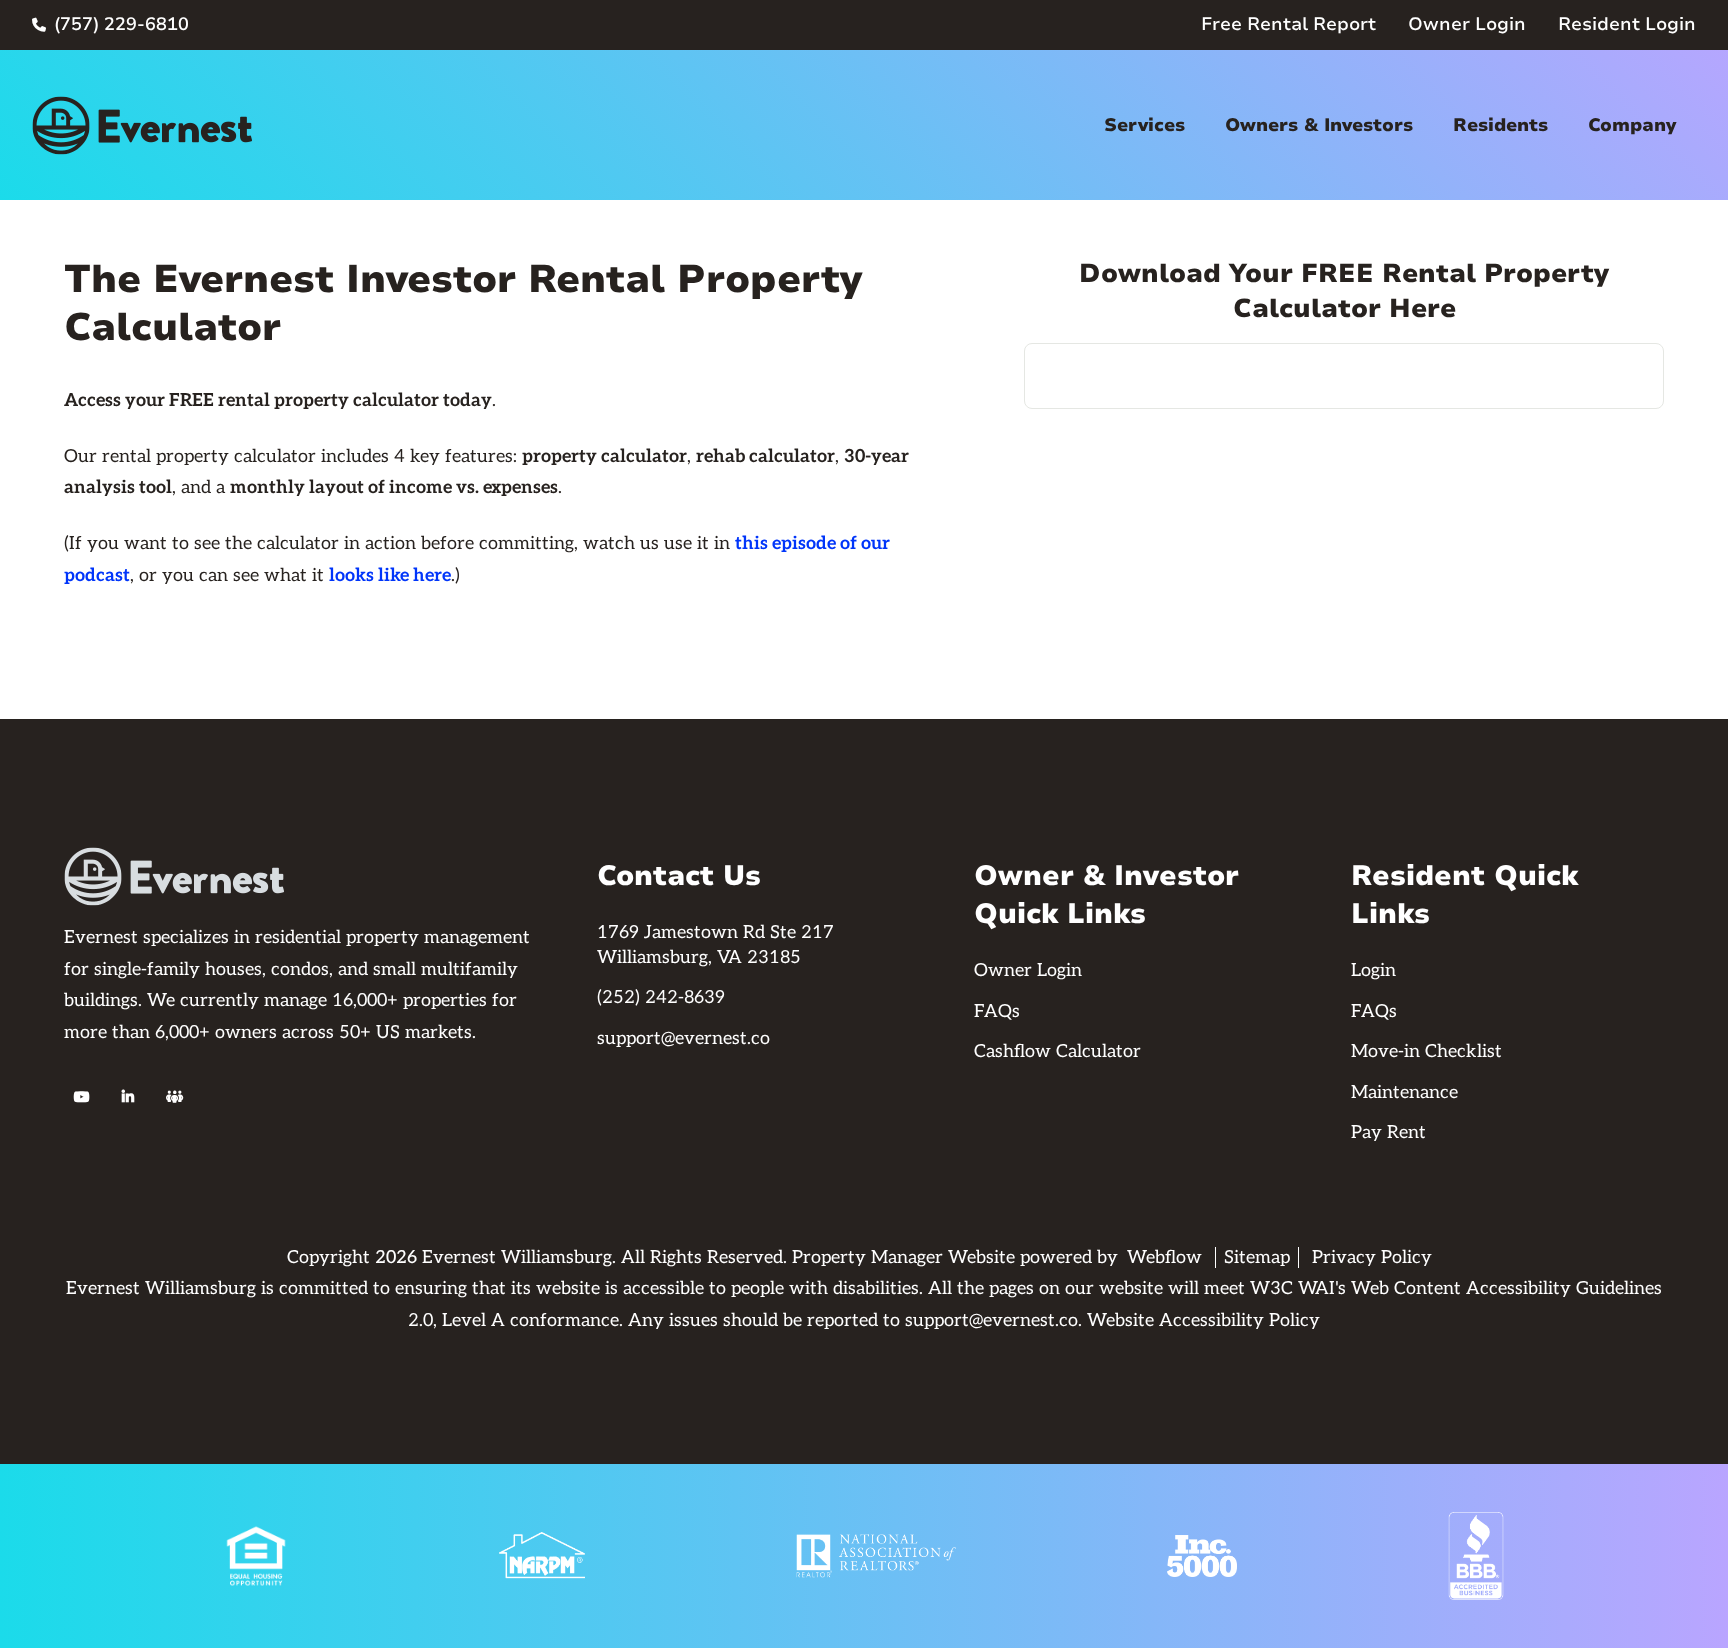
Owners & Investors (1319, 125)
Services (1144, 125)
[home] (142, 125)
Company (1632, 125)
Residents (1500, 125)
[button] (1144, 125)
